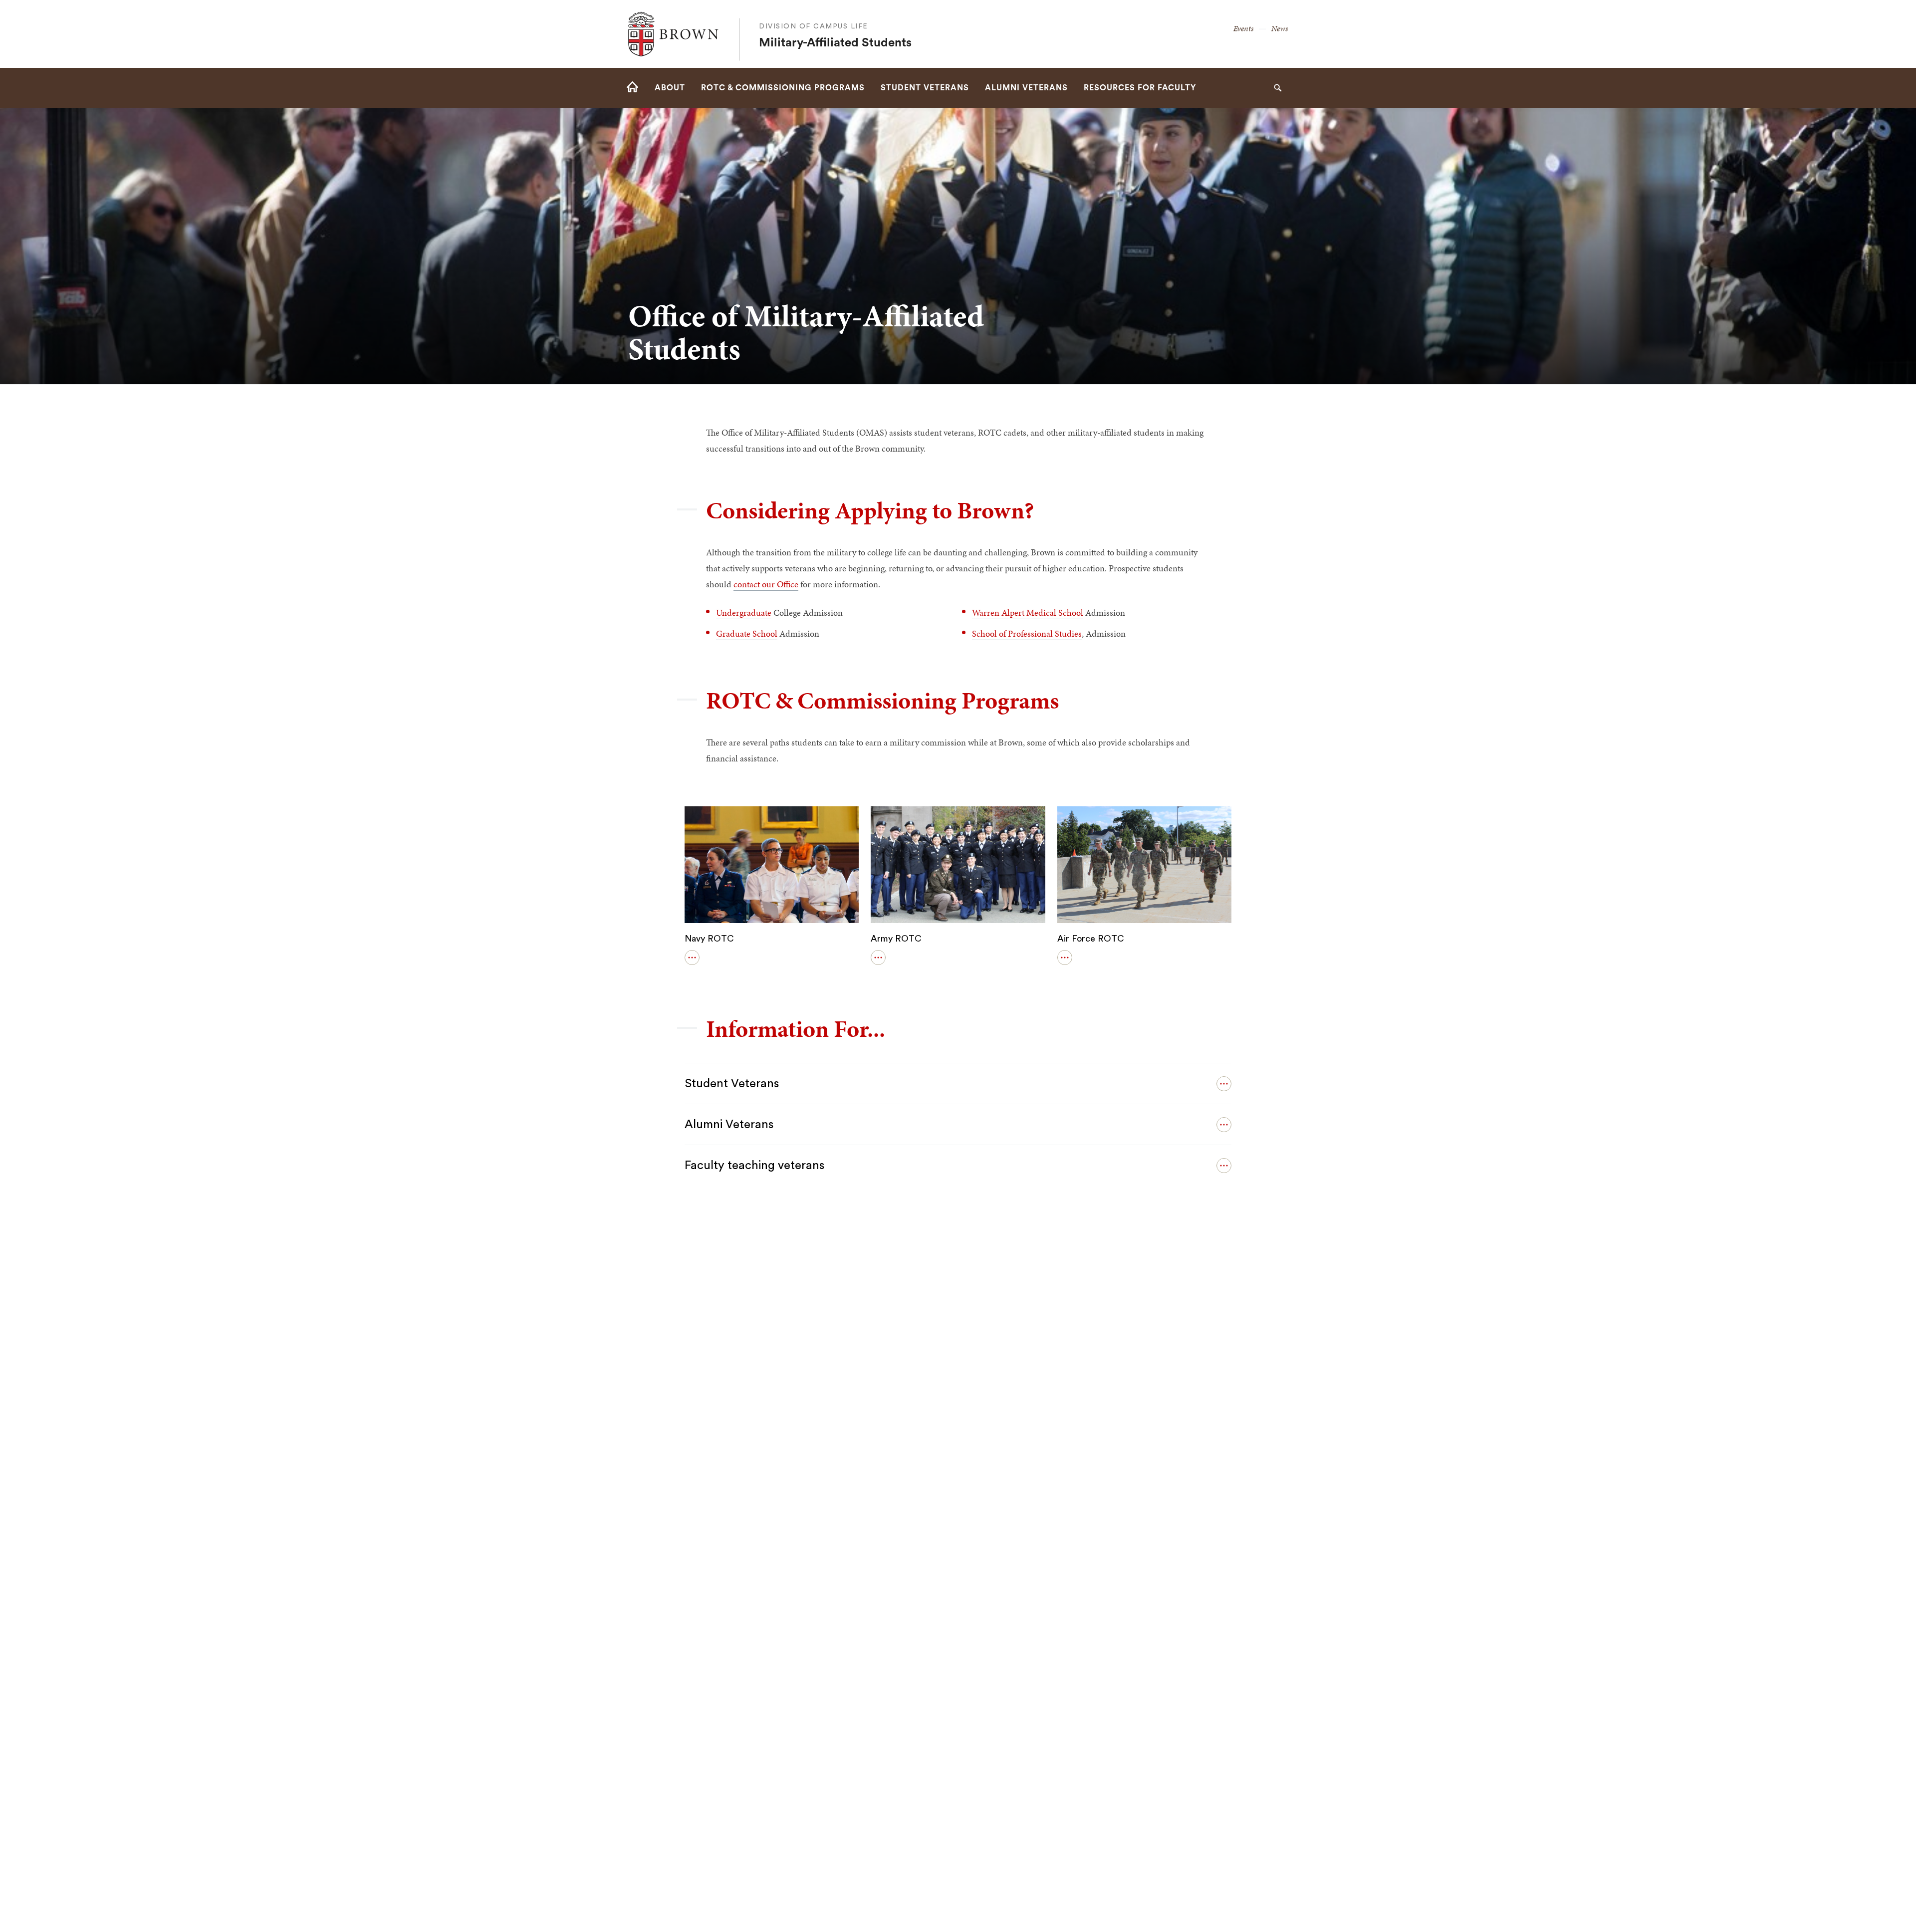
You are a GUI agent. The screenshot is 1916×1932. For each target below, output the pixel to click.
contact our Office (766, 584)
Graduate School (747, 633)
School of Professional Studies (1027, 633)
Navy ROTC (709, 939)
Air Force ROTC (1091, 939)
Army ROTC (896, 939)
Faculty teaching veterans (754, 1166)
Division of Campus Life (814, 26)
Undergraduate (744, 612)
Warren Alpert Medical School (1028, 612)
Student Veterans (732, 1084)
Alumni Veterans (729, 1125)
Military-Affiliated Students (835, 43)
